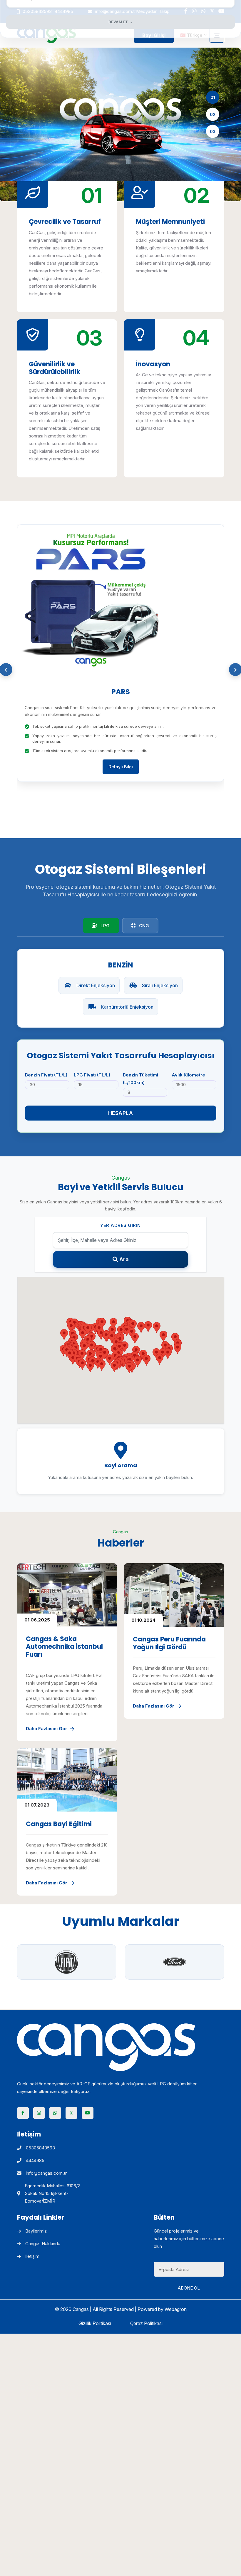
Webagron (176, 2309)
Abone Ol (189, 2288)
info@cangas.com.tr (46, 2173)
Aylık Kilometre (188, 1075)
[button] (129, 1368)
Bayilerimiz (36, 2231)
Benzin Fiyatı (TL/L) (46, 1075)
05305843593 (40, 2148)
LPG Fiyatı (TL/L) (92, 1075)
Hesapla (121, 1113)
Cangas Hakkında (43, 2244)
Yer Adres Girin (120, 1225)
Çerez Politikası (146, 2323)
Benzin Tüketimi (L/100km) (140, 1079)
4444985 (35, 2160)
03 (213, 131)
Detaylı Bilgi (121, 767)
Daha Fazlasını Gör (47, 1729)
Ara (124, 1259)
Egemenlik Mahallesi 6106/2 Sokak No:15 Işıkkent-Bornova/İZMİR (52, 2193)
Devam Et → (121, 22)
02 (213, 114)
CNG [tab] (143, 926)
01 (213, 97)
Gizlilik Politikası (95, 2323)
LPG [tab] (104, 926)
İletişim (32, 2256)
